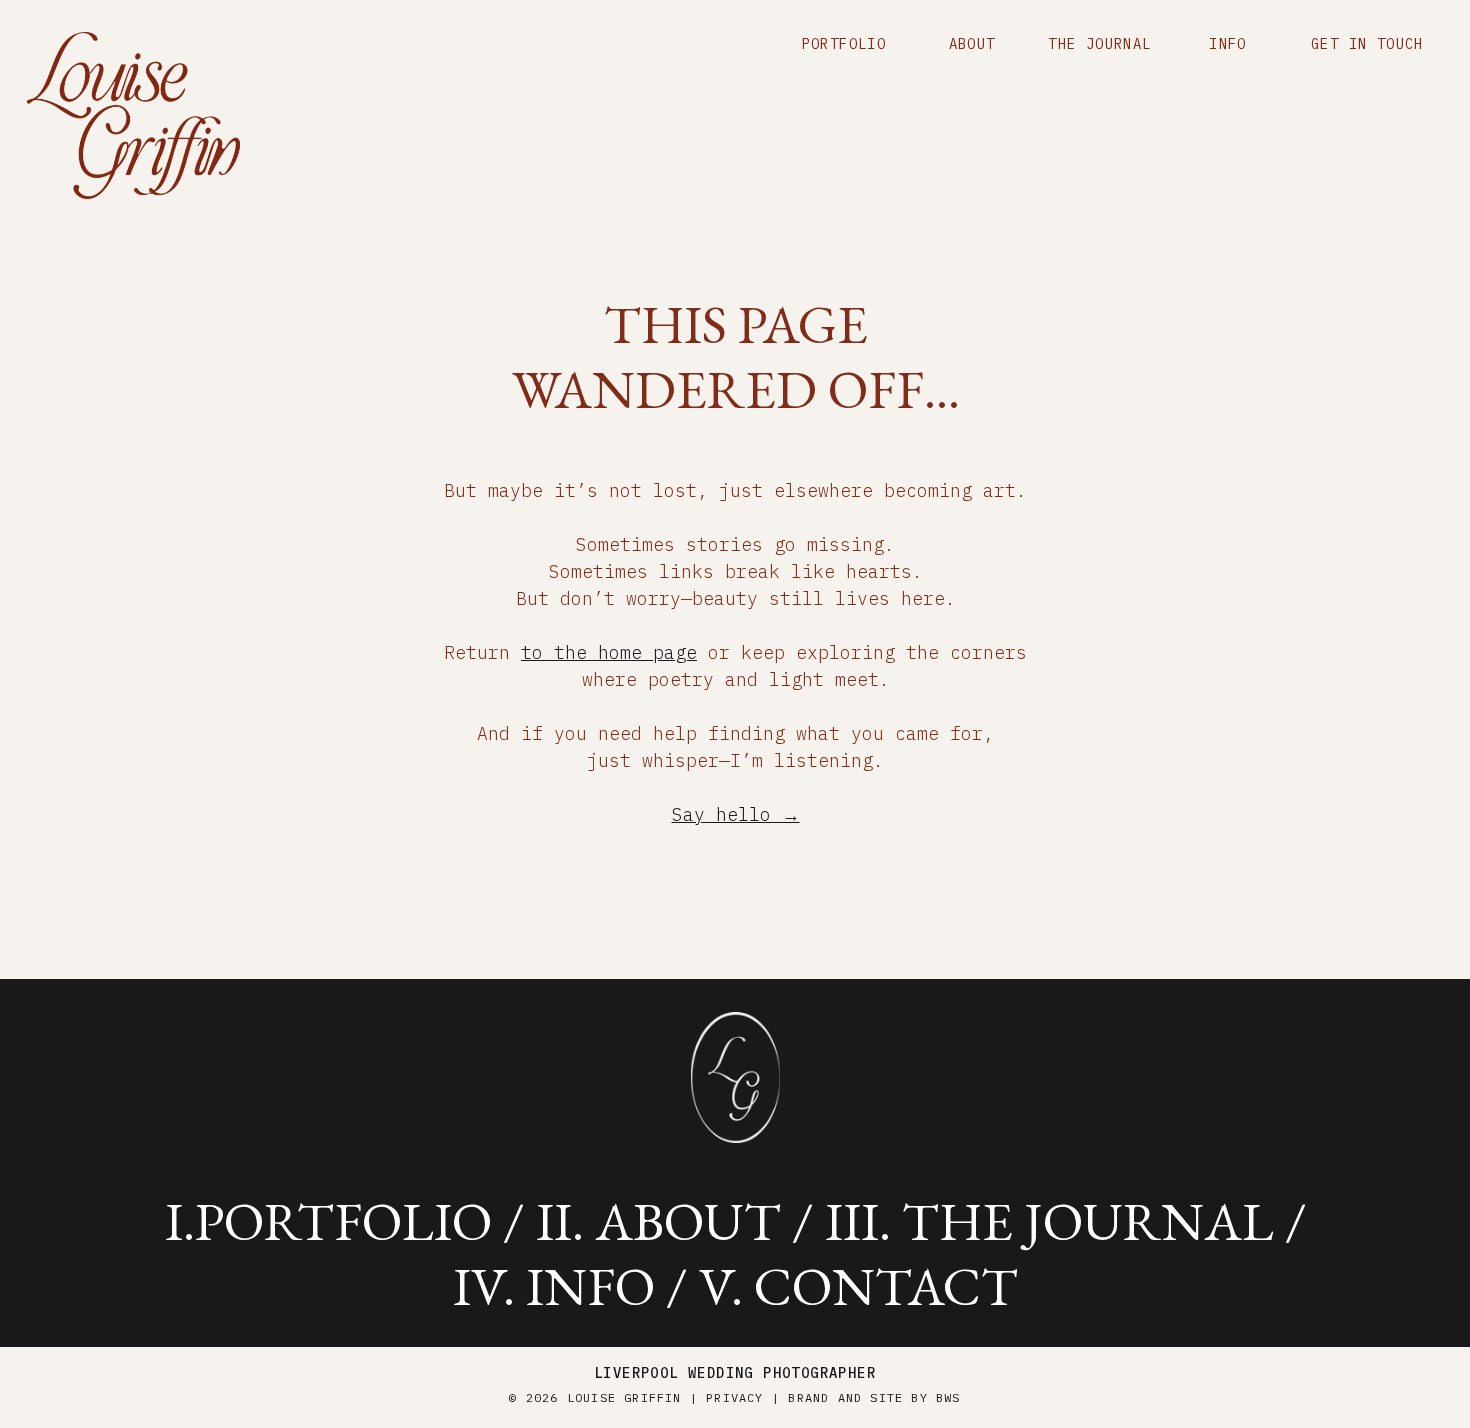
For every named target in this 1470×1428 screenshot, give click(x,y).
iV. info (554, 1286)
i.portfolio (328, 1221)
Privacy (734, 1397)
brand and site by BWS (874, 1397)
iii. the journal (1049, 1221)
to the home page (609, 652)
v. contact (858, 1286)
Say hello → (736, 814)
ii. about (658, 1221)
